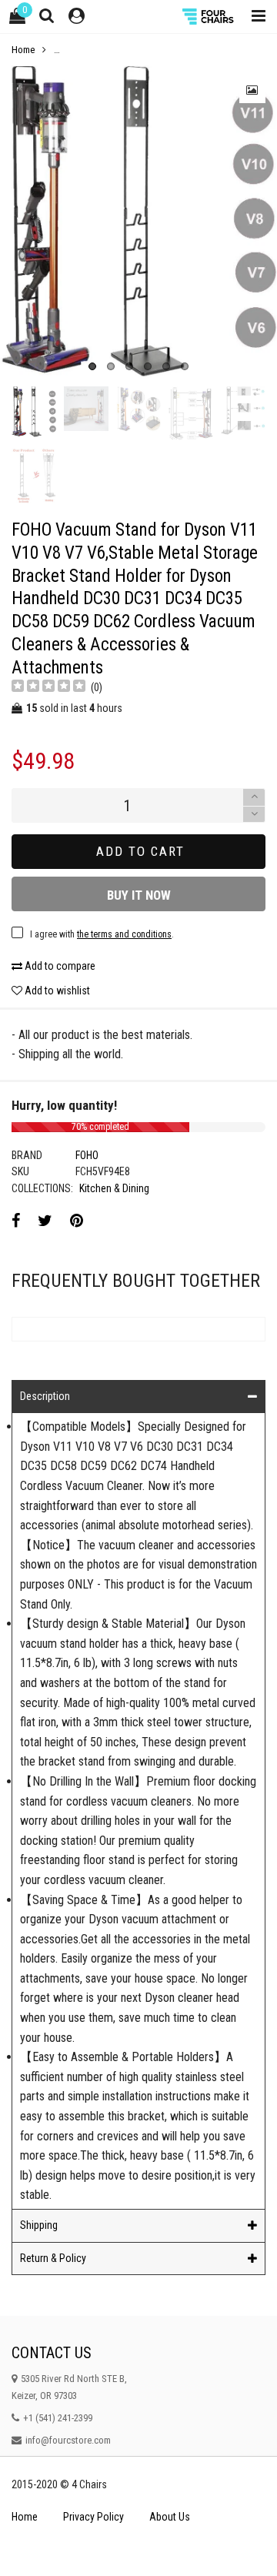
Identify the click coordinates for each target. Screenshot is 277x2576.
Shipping (39, 2225)
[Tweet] (45, 1221)
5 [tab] (166, 366)
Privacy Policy (93, 2517)
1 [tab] (92, 366)
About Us (170, 2517)
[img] (48, 688)
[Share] (16, 1221)
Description (45, 1396)
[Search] (47, 15)
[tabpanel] (138, 222)
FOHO (87, 1155)
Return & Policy (53, 2258)
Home (25, 2517)
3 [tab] (129, 366)
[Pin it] (77, 1221)
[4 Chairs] (209, 17)
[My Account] (77, 17)
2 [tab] (111, 366)
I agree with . (102, 934)
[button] (254, 815)
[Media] (252, 90)
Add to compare (59, 966)
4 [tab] (148, 366)
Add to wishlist (56, 991)
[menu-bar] (255, 17)
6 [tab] (185, 366)
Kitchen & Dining (114, 1188)
